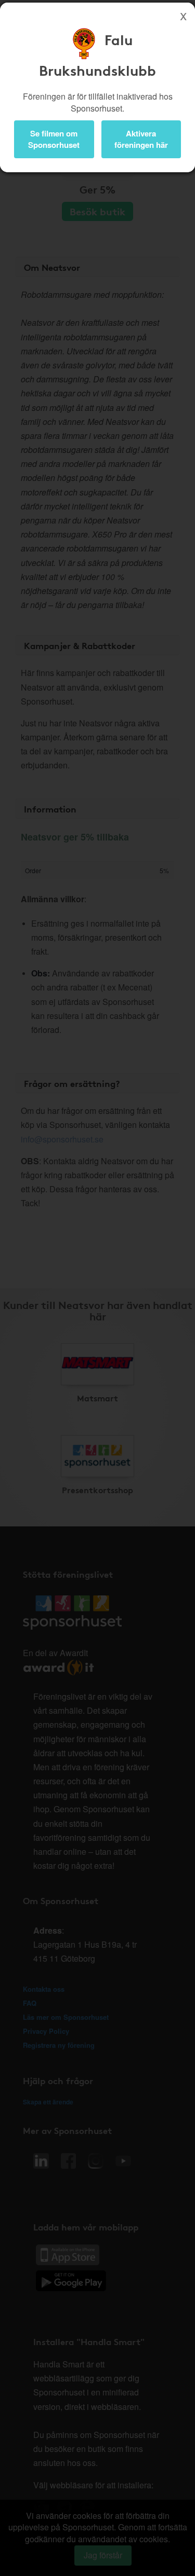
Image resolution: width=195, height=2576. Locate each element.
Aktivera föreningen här (141, 139)
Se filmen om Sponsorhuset (54, 139)
